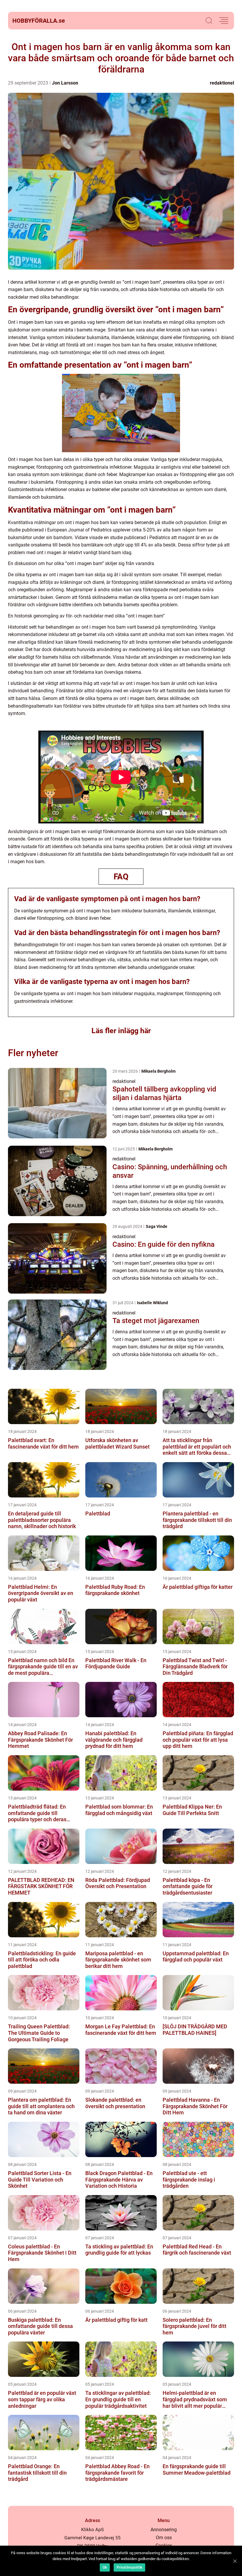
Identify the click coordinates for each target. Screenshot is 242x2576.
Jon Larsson (65, 83)
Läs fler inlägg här (121, 1031)
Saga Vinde (157, 1226)
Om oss (164, 2538)
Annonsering (164, 2530)
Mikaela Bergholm (158, 1071)
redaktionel (222, 83)
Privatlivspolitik (129, 2567)
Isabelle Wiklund (152, 1303)
